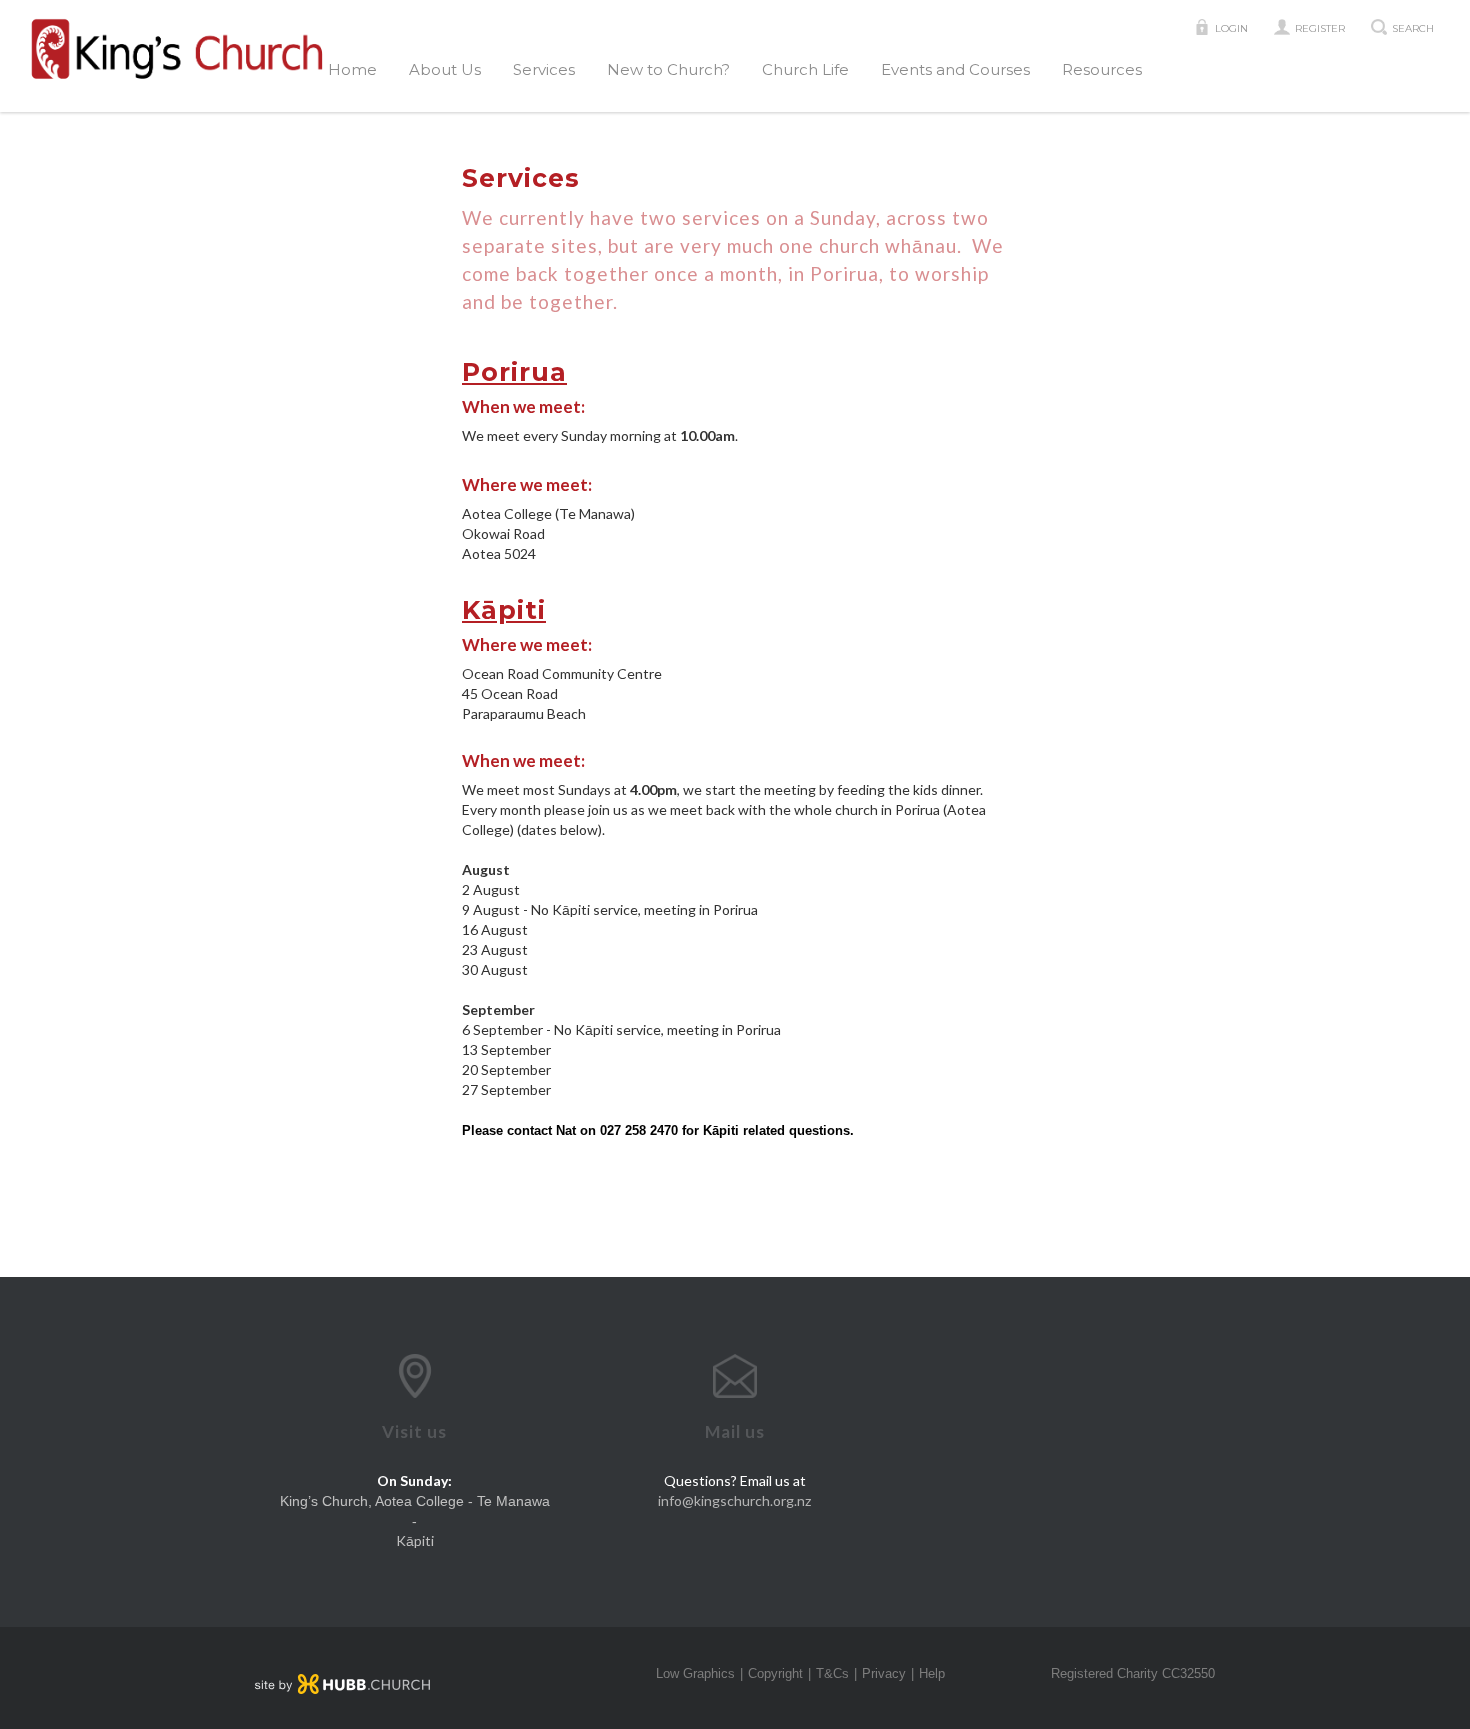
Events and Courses (955, 69)
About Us (445, 69)
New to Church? (668, 69)
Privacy (884, 1673)
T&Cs (832, 1673)
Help (932, 1673)
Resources (1102, 69)
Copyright (775, 1673)
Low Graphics (695, 1673)
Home (352, 69)
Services (544, 69)
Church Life (805, 69)
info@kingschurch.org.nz (734, 1500)
